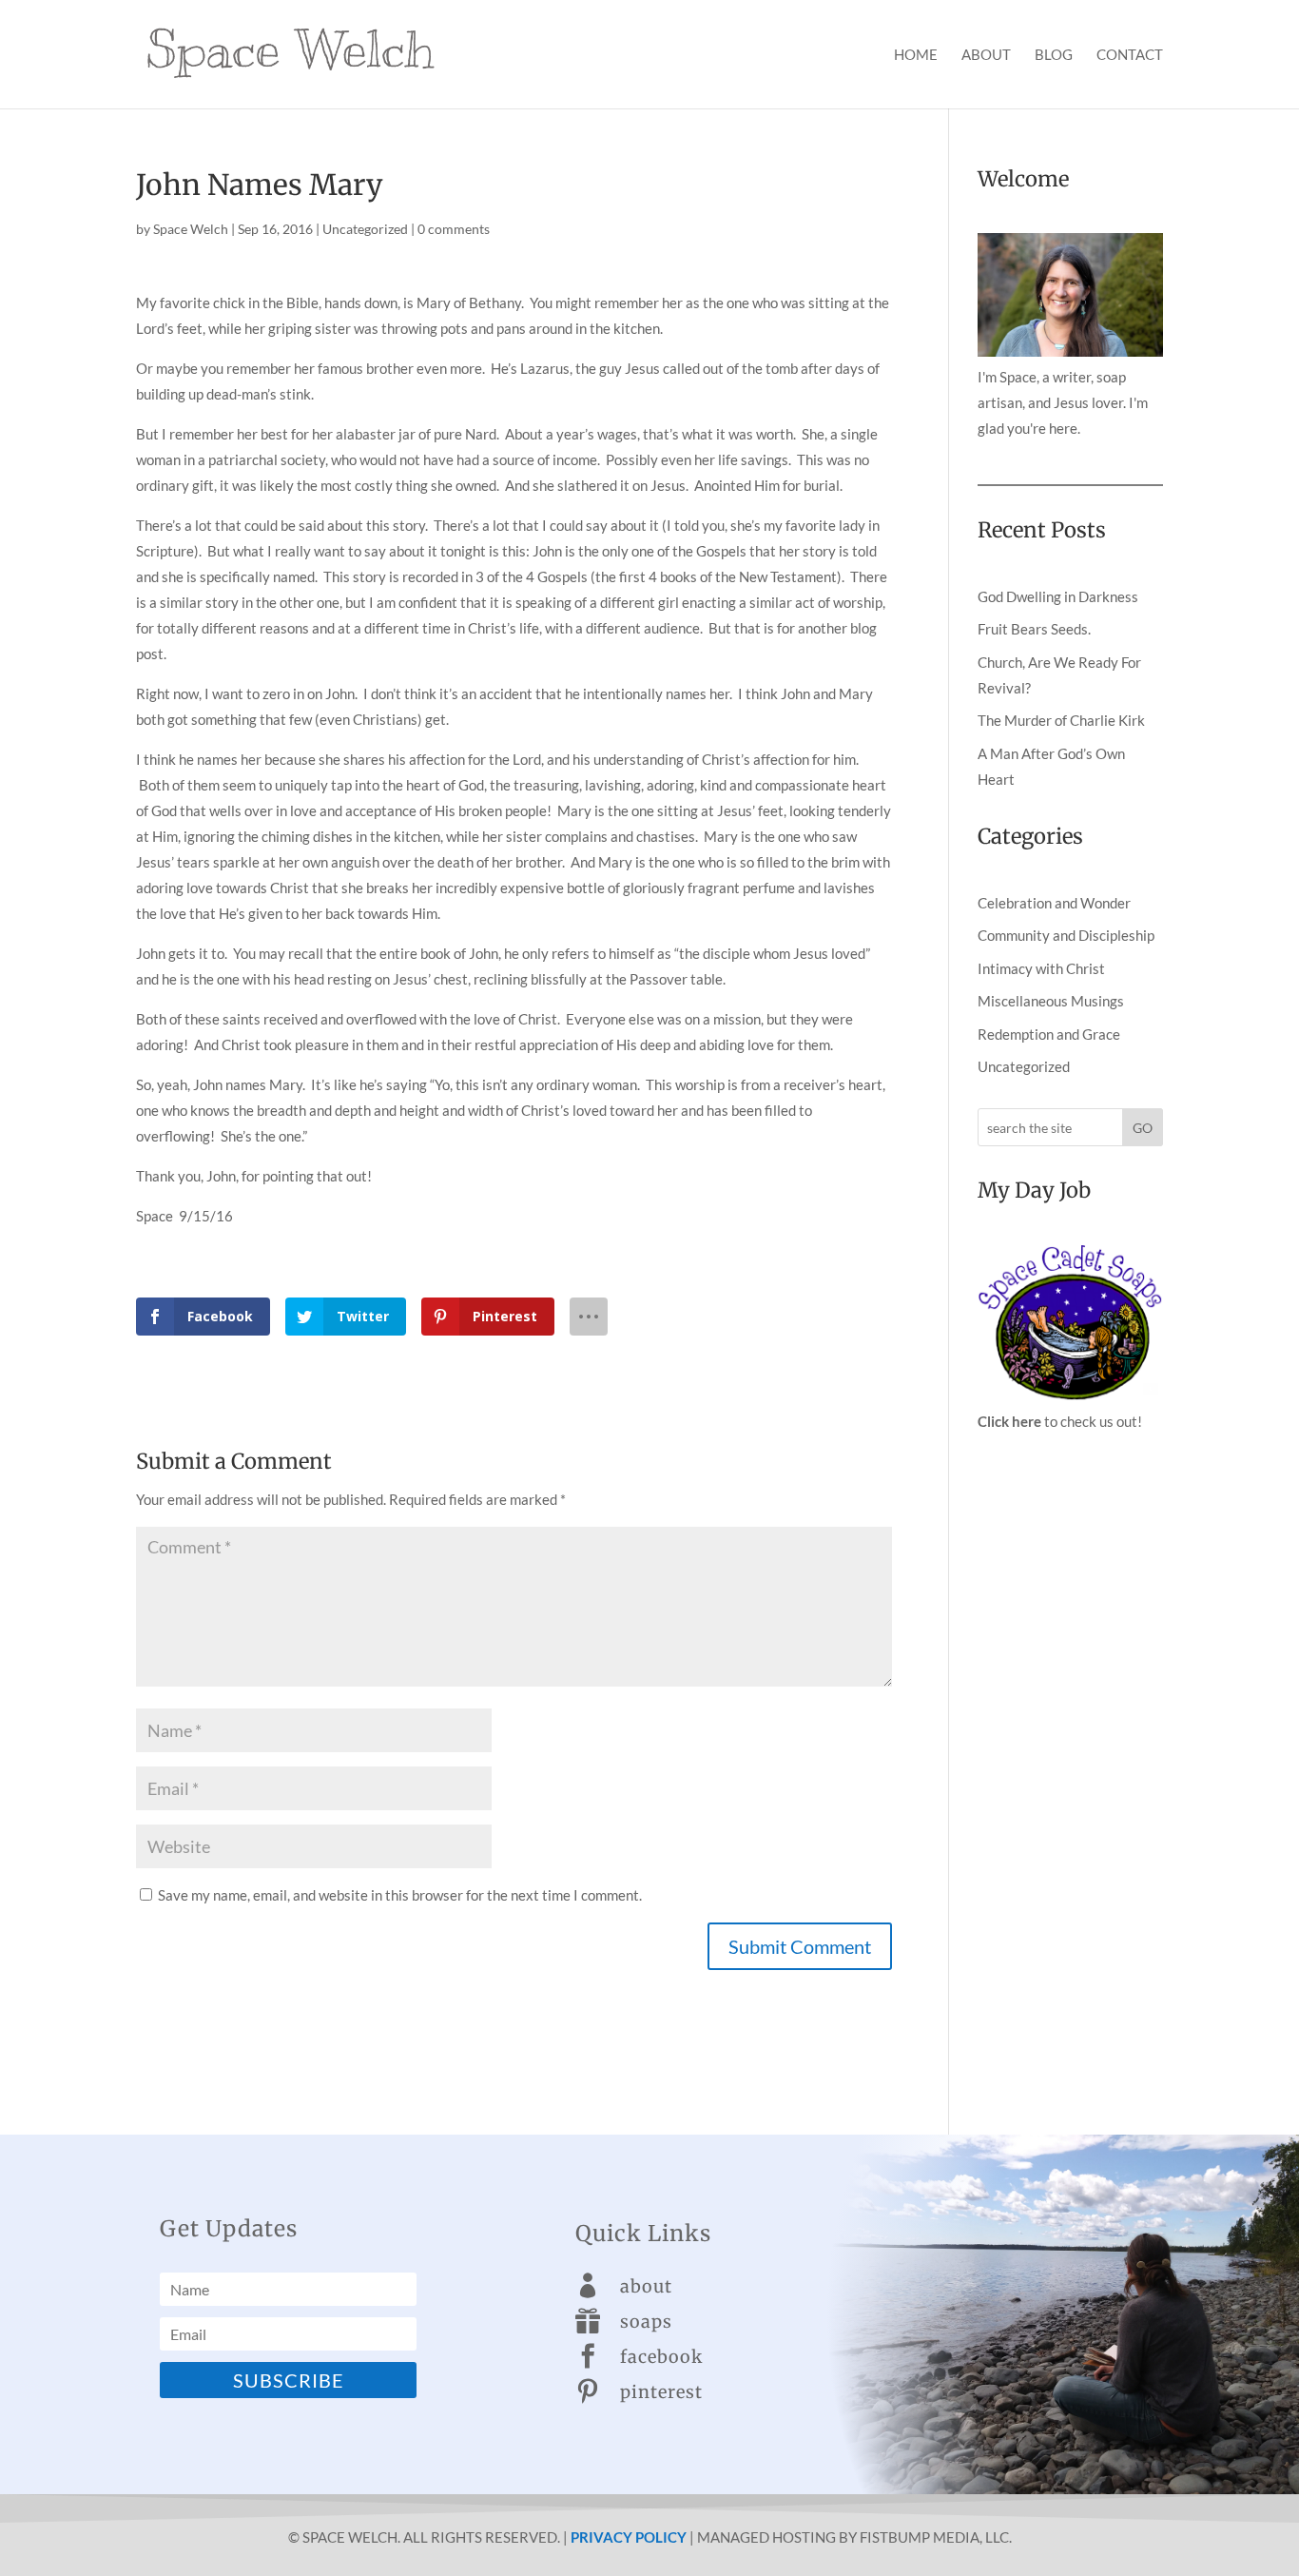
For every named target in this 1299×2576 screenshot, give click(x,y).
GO (1143, 1128)
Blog (1054, 55)
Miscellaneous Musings (1051, 1001)
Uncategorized (365, 229)
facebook (661, 2357)
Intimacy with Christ (1041, 968)
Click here (1009, 1421)
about (646, 2286)
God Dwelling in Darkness (1058, 596)
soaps (646, 2322)
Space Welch (191, 229)
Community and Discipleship (1066, 935)
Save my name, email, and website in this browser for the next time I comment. (400, 1895)
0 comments (454, 229)
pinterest (661, 2392)
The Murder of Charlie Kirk (1061, 720)
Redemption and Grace (1049, 1034)
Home (916, 55)
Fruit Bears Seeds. (1034, 629)
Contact (1130, 55)
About (986, 55)
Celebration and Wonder (1054, 903)
